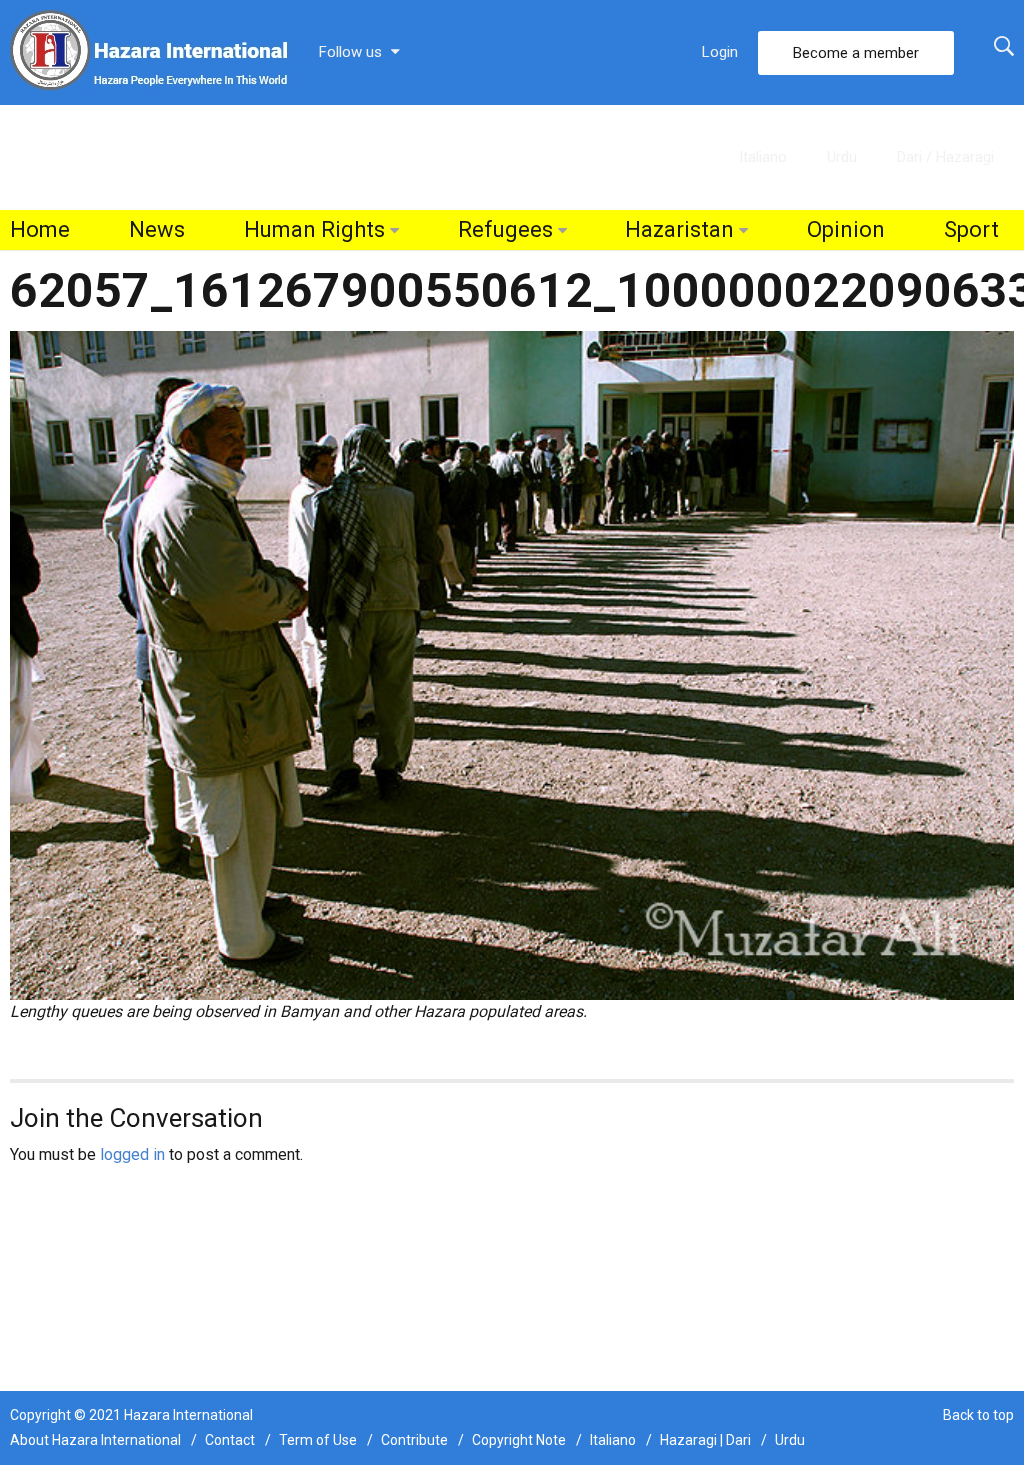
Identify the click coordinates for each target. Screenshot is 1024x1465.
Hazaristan (679, 229)
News (157, 229)
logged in (132, 1154)
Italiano (763, 157)
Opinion (846, 229)
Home (40, 229)
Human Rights (314, 229)
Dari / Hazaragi (945, 157)
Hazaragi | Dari (705, 1440)
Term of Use (318, 1440)
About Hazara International (95, 1440)
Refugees (505, 229)
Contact (230, 1440)
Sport (971, 229)
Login (720, 52)
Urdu (842, 157)
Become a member (856, 53)
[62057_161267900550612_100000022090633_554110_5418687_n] (512, 664)
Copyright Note (519, 1440)
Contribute (414, 1440)
